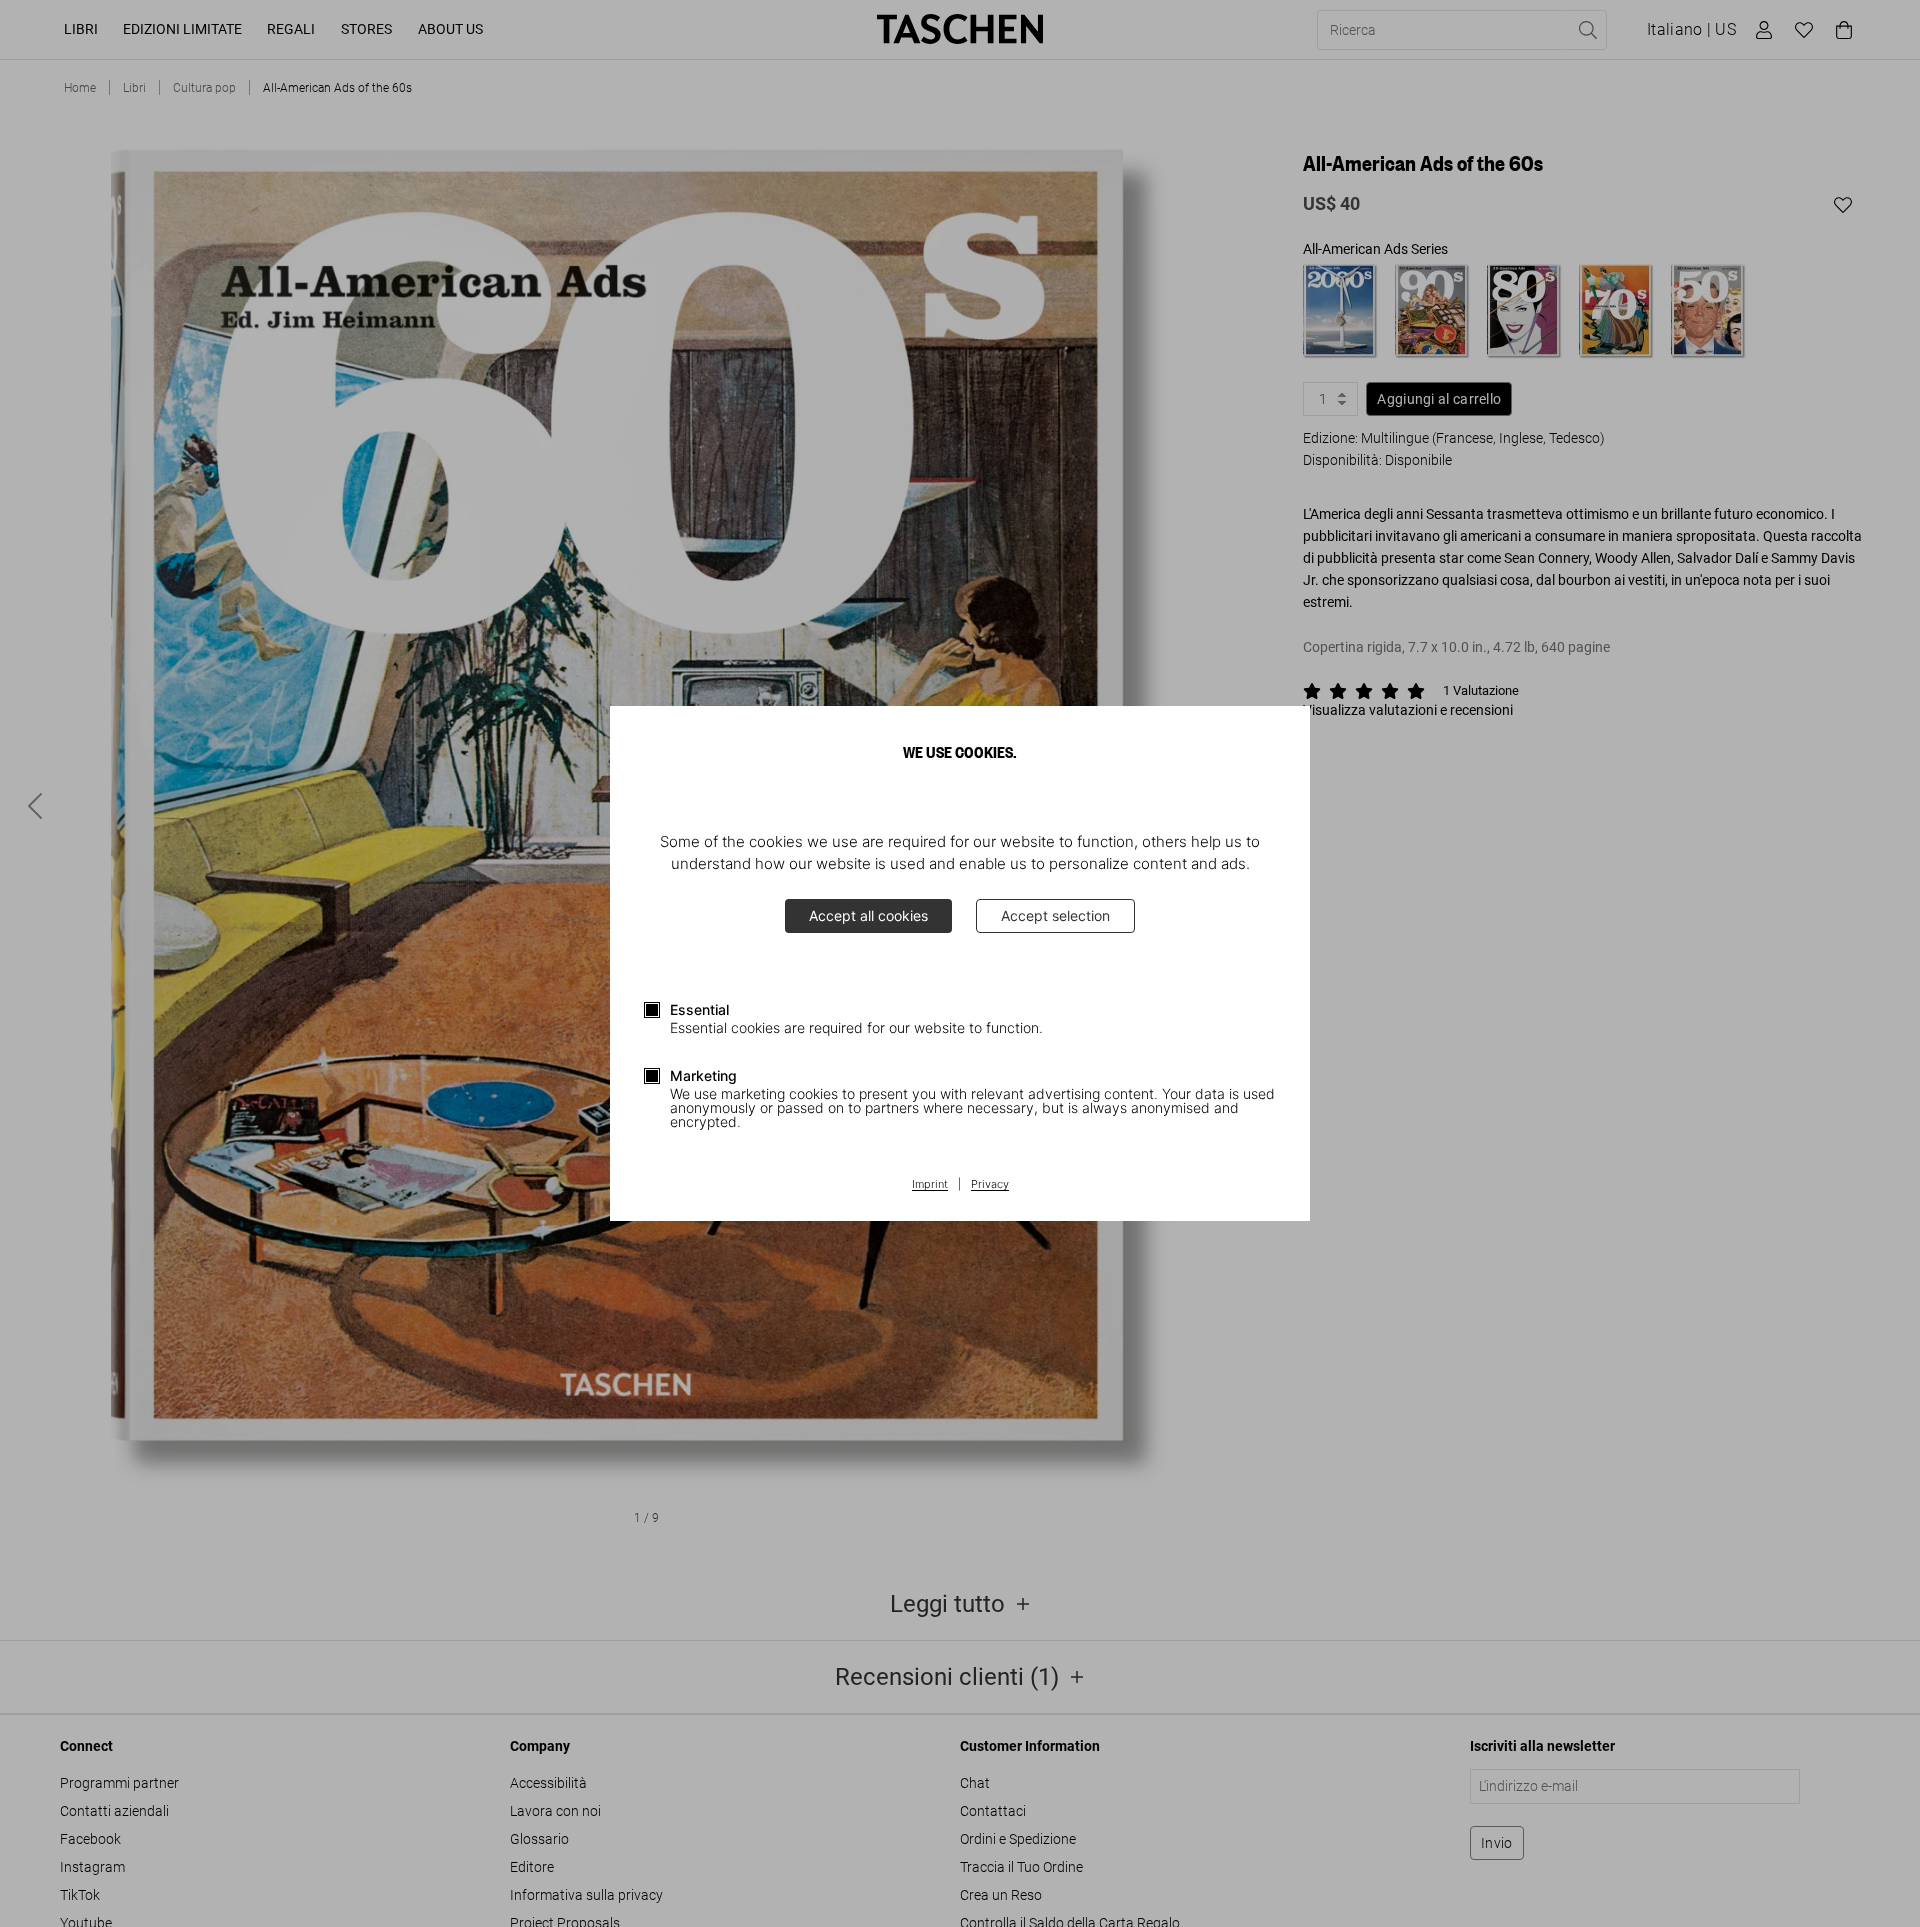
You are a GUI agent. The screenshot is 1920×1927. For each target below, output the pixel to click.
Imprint (930, 1185)
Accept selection (1055, 915)
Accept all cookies (868, 915)
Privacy (990, 1185)
